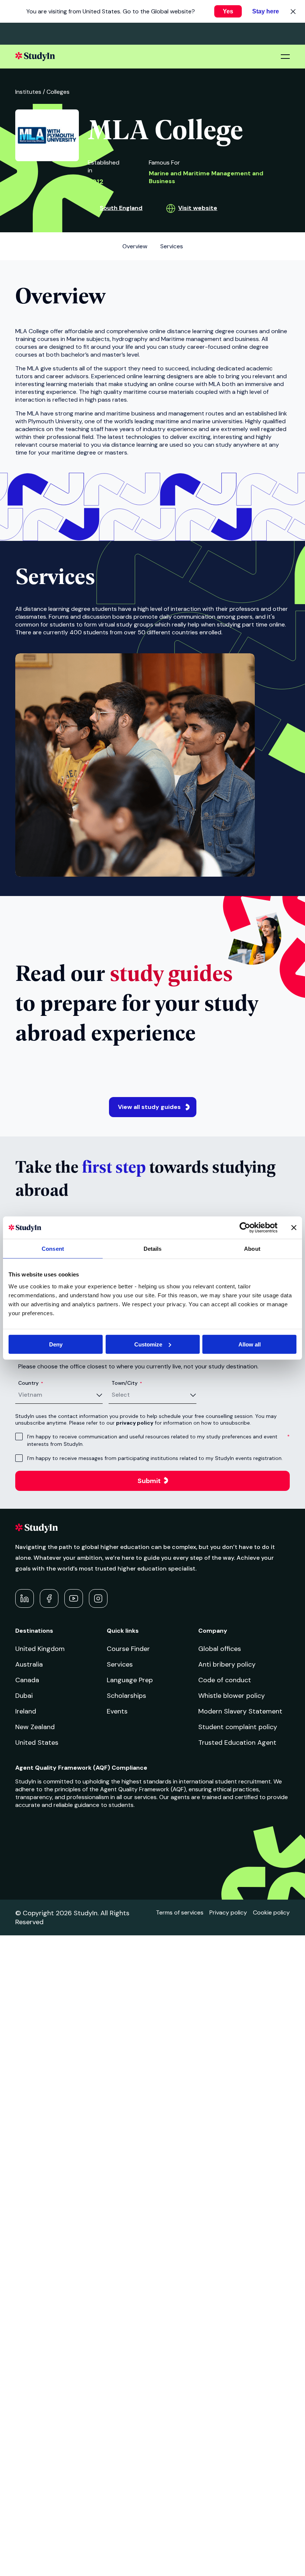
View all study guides (149, 1107)
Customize (148, 1344)
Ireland (26, 1711)
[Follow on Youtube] (74, 1598)
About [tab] (252, 1249)
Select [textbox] (121, 1395)
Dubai (24, 1696)
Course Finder (128, 1649)
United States (37, 1743)
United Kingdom (40, 1649)
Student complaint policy (238, 1727)
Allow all (250, 1344)
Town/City (127, 1383)
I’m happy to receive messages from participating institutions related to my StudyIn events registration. (155, 1458)
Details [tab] (153, 1249)
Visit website (198, 208)
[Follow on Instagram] (98, 1598)
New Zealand (35, 1727)
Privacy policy (228, 1912)
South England (121, 208)
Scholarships (126, 1696)
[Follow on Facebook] (49, 1598)
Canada (27, 1680)
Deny (56, 1344)
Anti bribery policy (227, 1664)
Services (120, 1664)
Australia (29, 1664)
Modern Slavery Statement (240, 1711)
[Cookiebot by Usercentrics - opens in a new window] (245, 1228)
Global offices (220, 1649)
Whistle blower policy (232, 1696)
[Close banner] (294, 1228)
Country (31, 1383)
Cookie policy (271, 1912)
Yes (228, 11)
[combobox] (60, 1395)
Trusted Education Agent (237, 1743)
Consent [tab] (53, 1249)
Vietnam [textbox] (30, 1395)
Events (117, 1711)
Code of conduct (225, 1680)
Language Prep (130, 1680)
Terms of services (180, 1912)
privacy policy (135, 1423)
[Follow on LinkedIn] (25, 1598)
